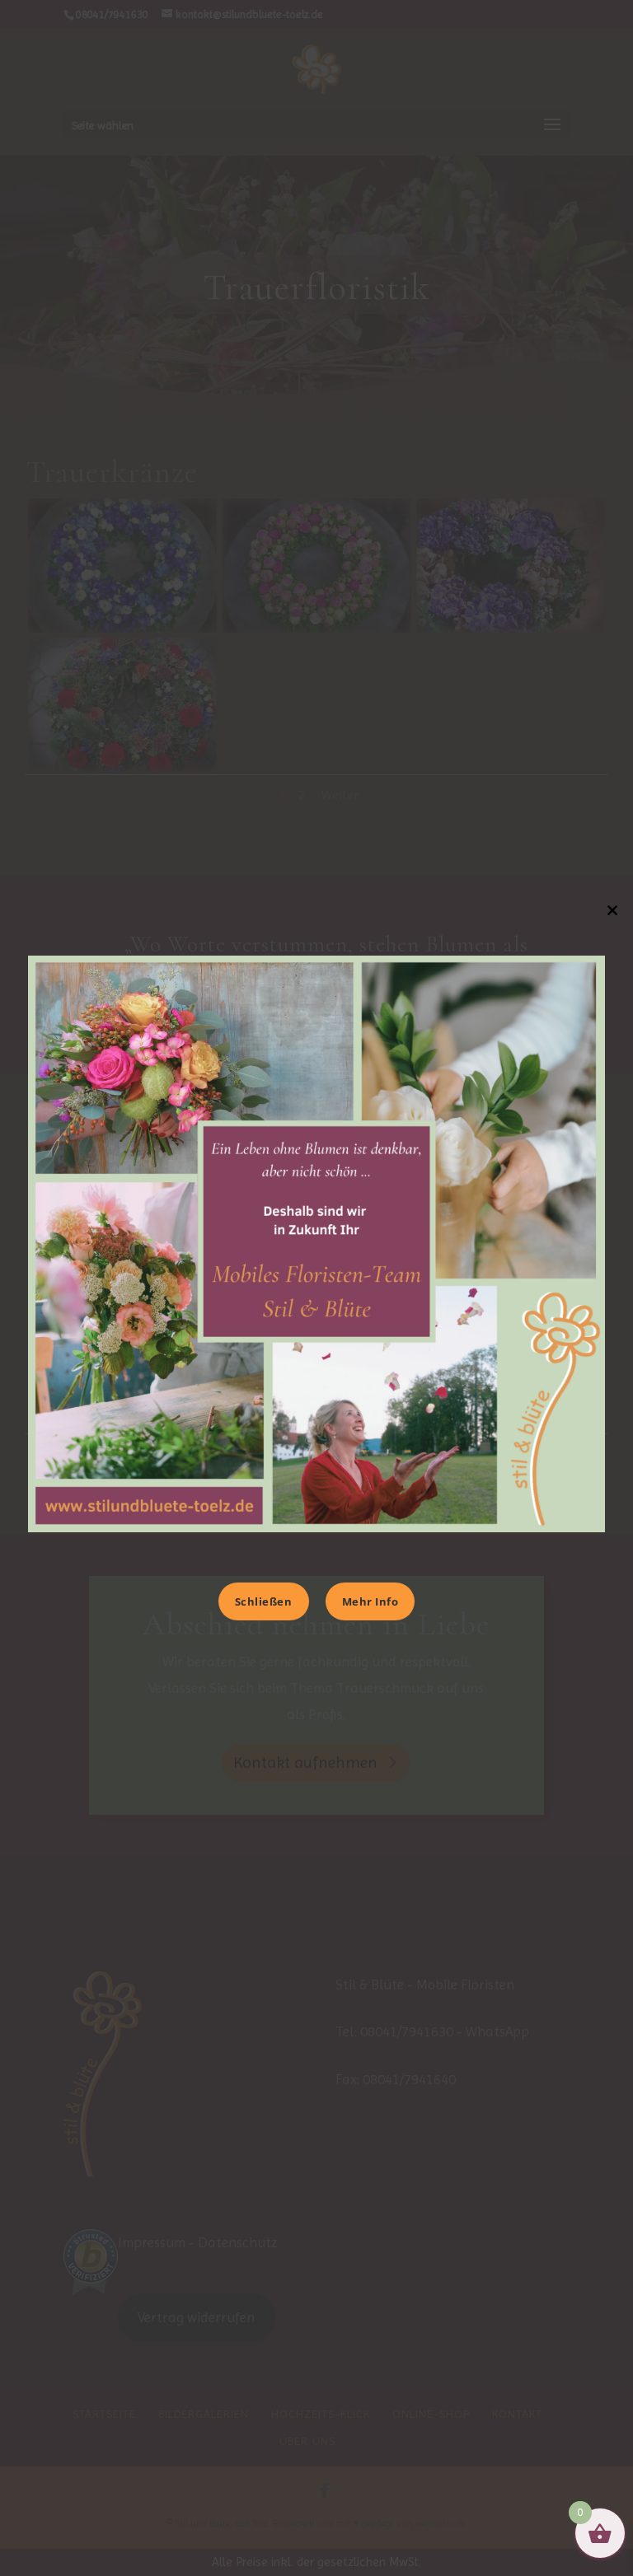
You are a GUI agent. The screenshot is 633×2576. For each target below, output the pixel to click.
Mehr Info (370, 1601)
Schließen (264, 1601)
